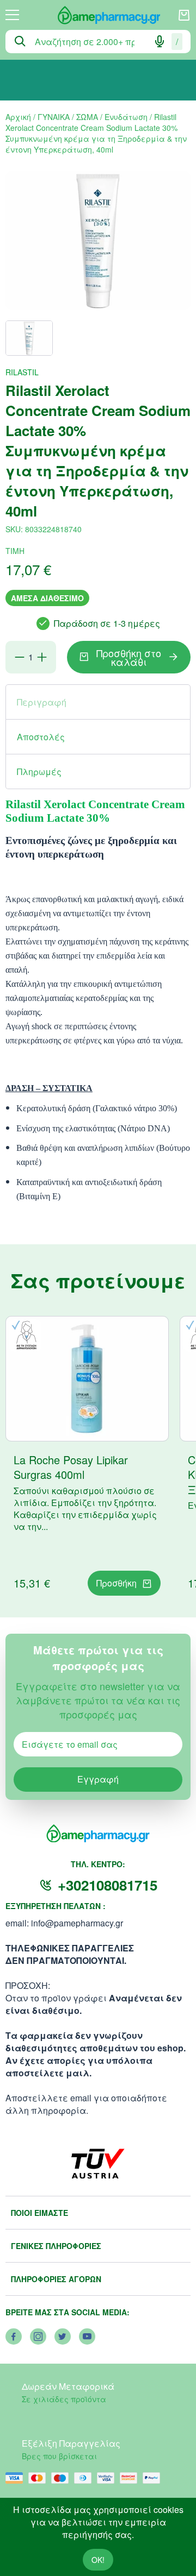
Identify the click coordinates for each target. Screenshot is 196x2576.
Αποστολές (41, 737)
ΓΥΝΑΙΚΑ (54, 117)
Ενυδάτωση (126, 117)
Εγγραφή (98, 1779)
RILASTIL (22, 372)
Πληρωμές (39, 771)
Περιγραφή (42, 702)
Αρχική (18, 117)
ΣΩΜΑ (87, 117)
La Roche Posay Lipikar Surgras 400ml (71, 1467)
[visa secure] (108, 2478)
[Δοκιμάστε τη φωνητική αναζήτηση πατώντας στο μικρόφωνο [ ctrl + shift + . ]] (160, 41)
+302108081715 (108, 1885)
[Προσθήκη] (42, 657)
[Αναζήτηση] (20, 41)
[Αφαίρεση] (20, 657)
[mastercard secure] (131, 2478)
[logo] (99, 15)
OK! (98, 2560)
